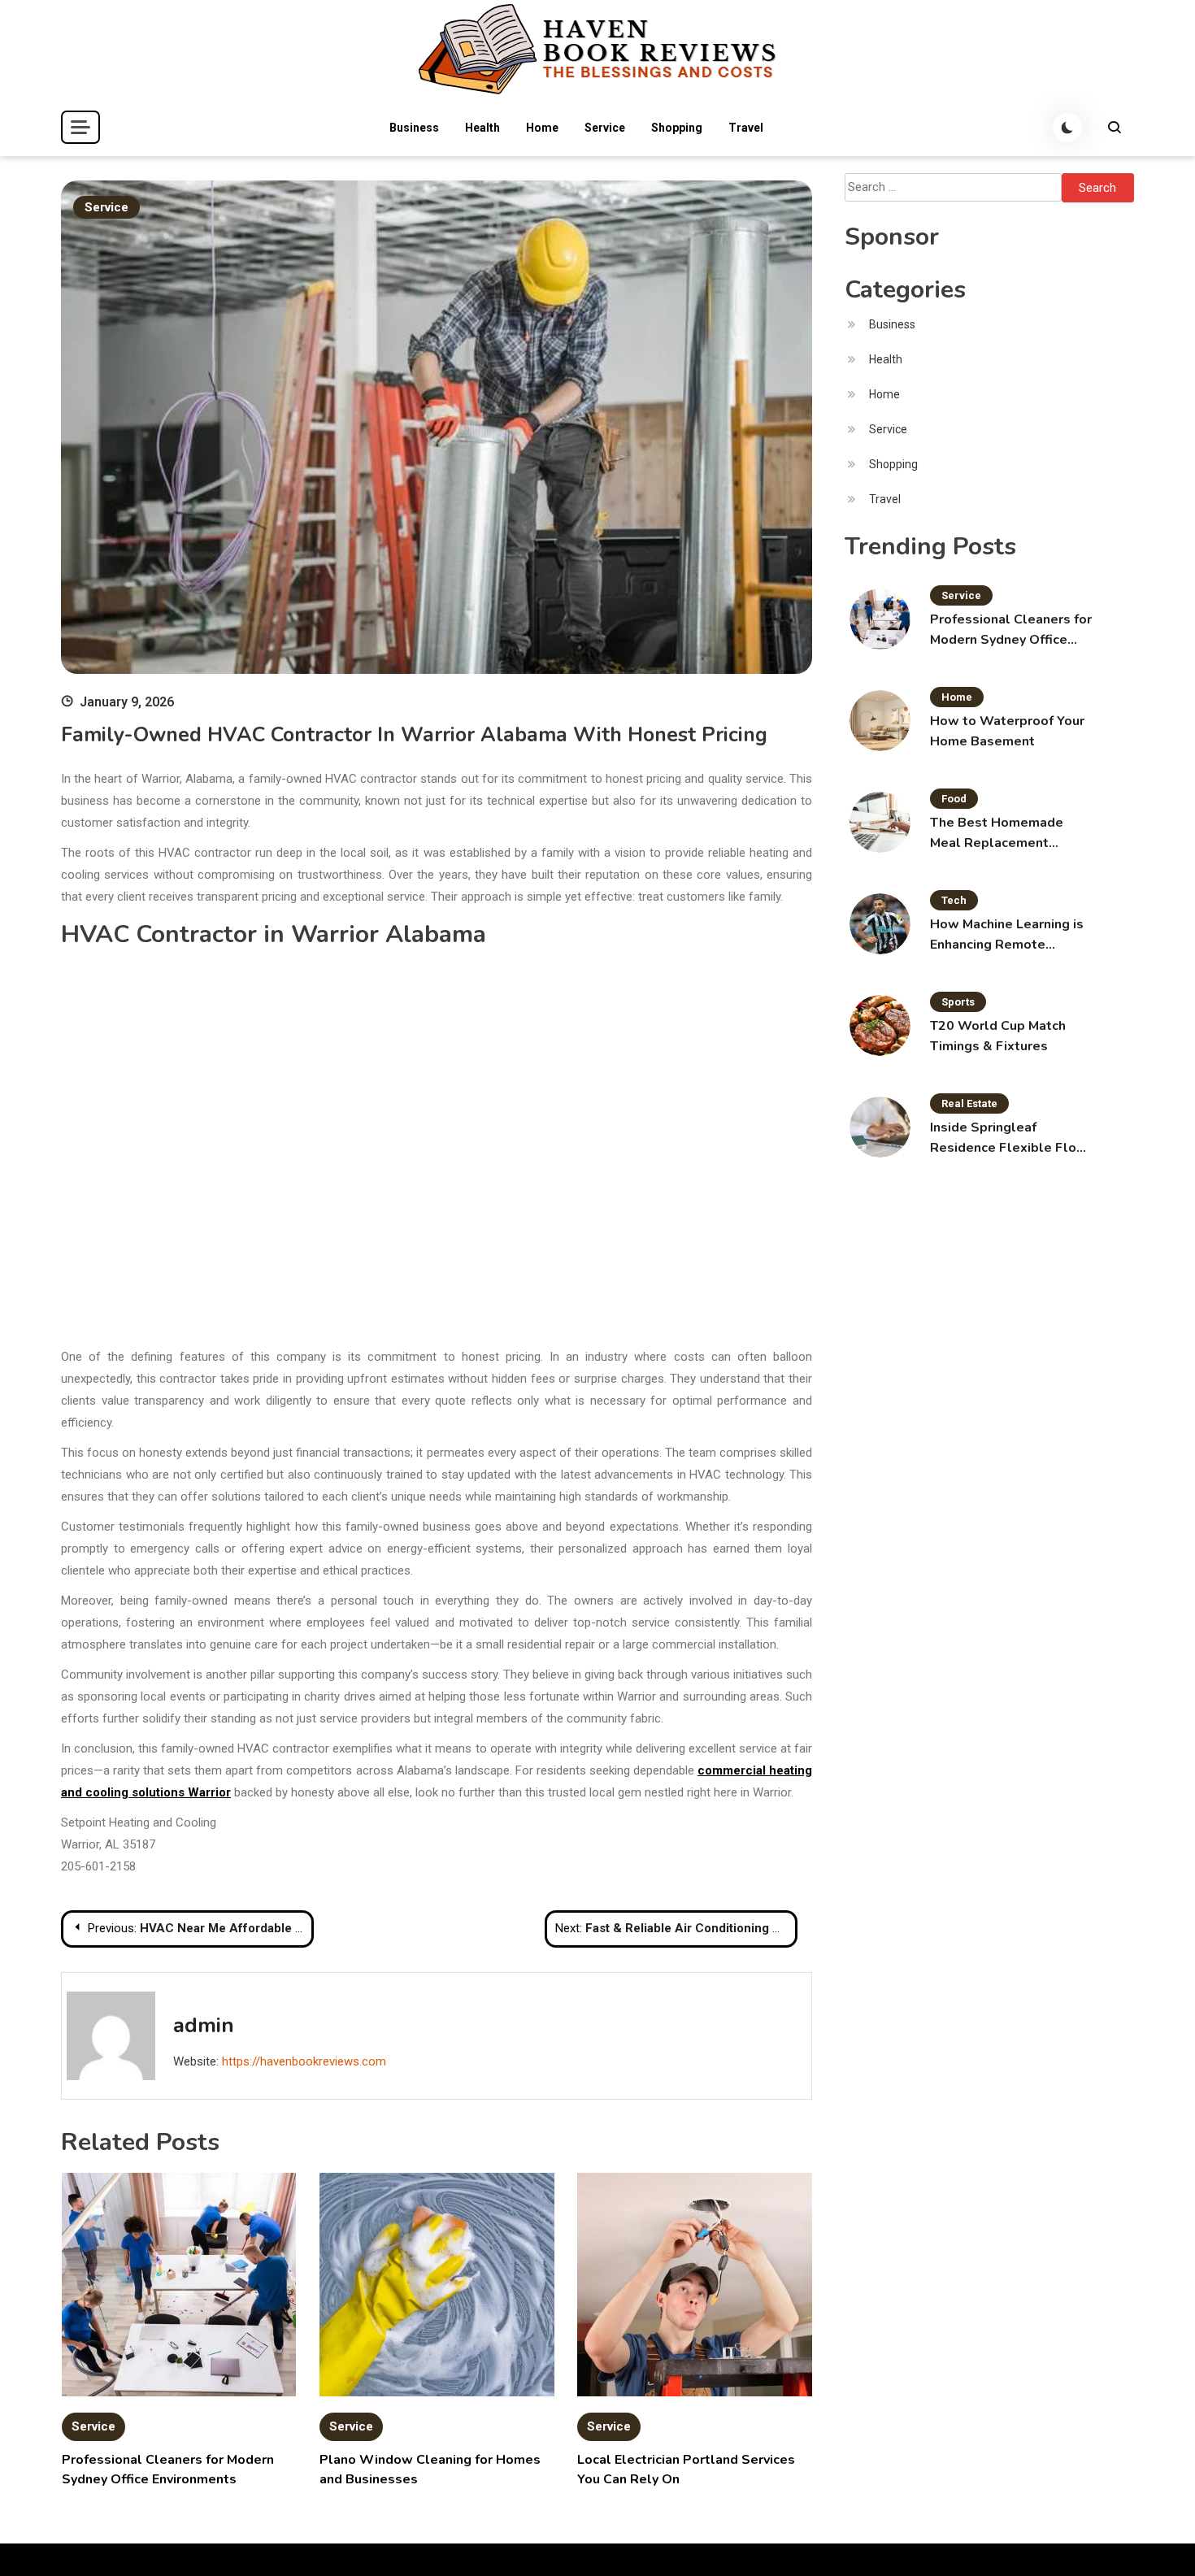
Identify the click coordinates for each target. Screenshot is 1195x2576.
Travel (746, 128)
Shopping (677, 128)
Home (542, 128)
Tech (954, 900)
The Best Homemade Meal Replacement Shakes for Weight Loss (1005, 834)
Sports (958, 1002)
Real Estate (969, 1103)
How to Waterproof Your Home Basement (1007, 731)
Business (414, 128)
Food (954, 799)
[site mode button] (1067, 128)
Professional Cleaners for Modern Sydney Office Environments (1011, 630)
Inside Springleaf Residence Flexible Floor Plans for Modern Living (1010, 1138)
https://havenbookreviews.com (304, 2061)
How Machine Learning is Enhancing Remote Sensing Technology (1007, 935)
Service (605, 128)
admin (204, 2025)
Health (482, 128)
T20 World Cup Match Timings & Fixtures (998, 1036)
